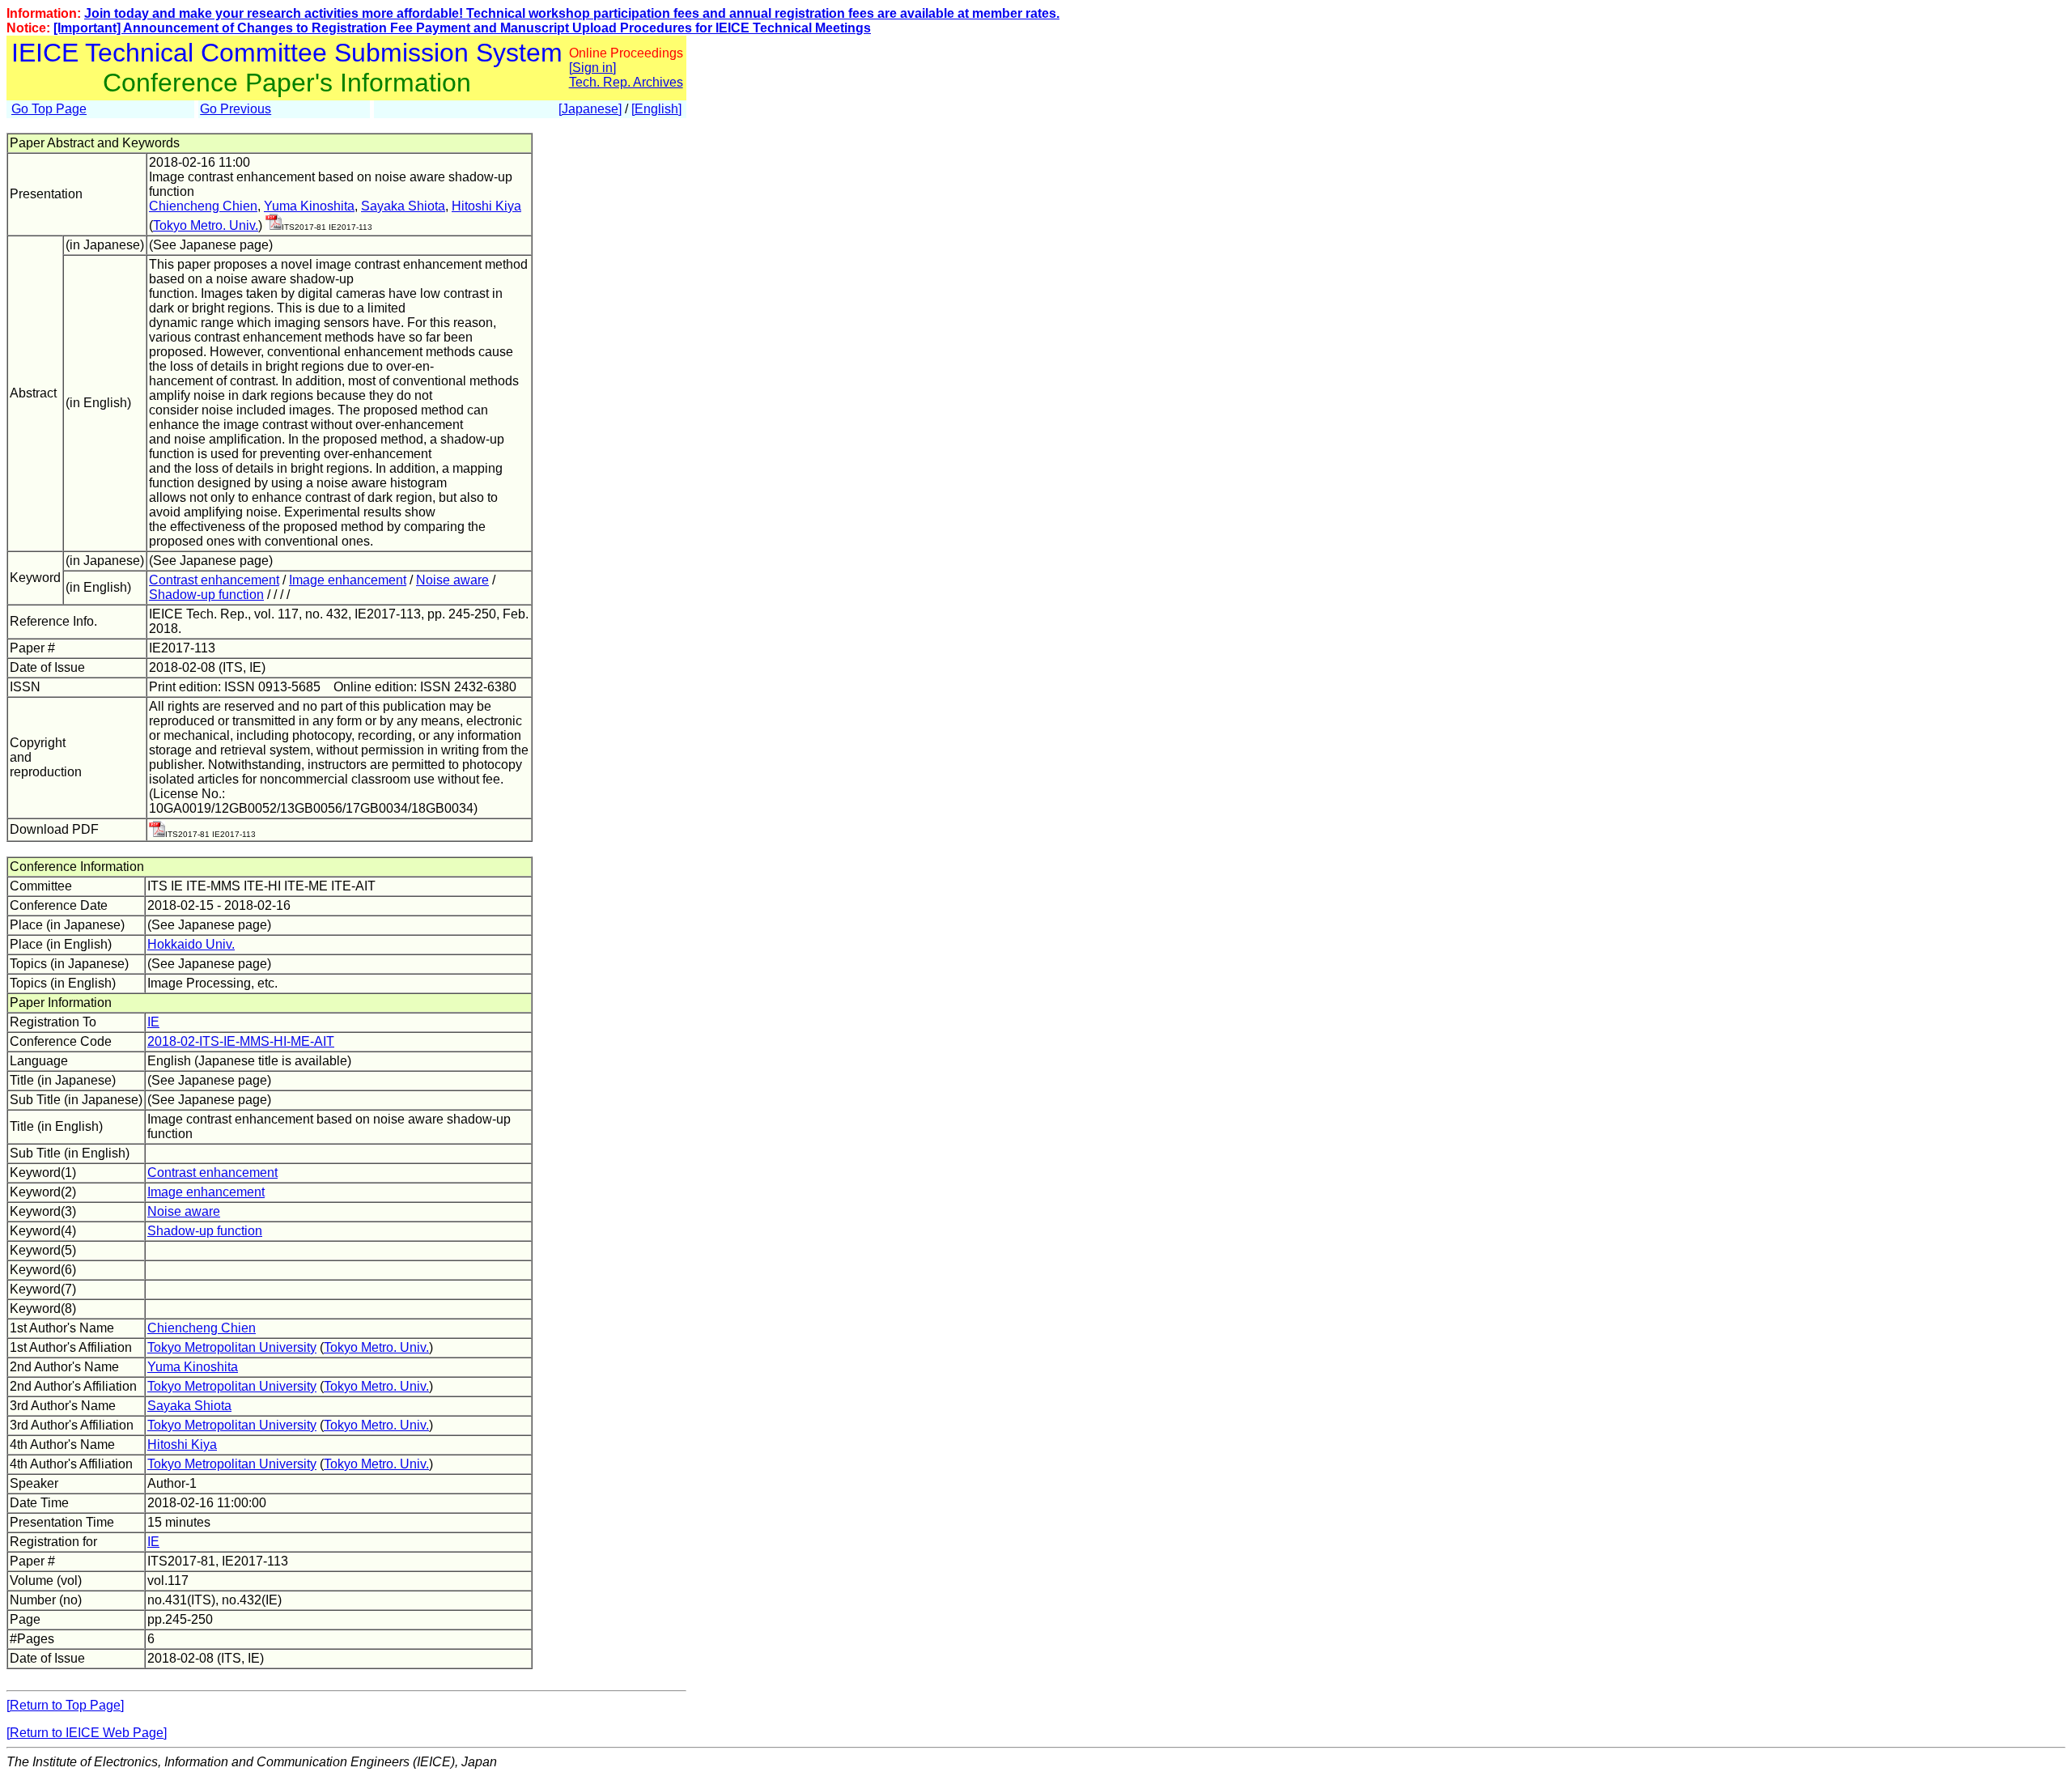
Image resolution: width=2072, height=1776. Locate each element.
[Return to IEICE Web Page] (87, 1733)
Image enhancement (348, 580)
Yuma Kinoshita (309, 206)
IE (153, 1022)
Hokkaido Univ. (191, 944)
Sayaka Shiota (403, 206)
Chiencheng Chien (203, 206)
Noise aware (452, 580)
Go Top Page (49, 109)
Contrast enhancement (214, 580)
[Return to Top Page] (65, 1705)
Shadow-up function (206, 595)
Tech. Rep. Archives (626, 82)
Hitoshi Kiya (486, 206)
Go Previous (236, 109)
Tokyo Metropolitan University (232, 1347)
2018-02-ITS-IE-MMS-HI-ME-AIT (241, 1041)
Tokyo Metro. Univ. (206, 225)
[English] (656, 109)
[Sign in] (592, 68)
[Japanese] (590, 109)
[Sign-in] (274, 225)
